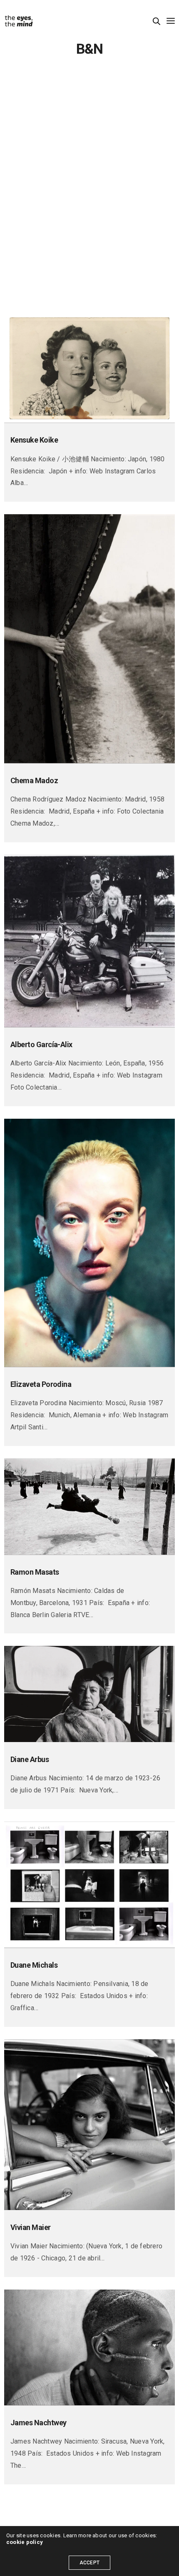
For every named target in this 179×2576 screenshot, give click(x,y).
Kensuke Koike (34, 440)
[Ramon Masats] (89, 1507)
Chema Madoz (34, 780)
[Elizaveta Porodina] (89, 1243)
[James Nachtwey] (89, 2347)
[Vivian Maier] (89, 2125)
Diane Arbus (30, 1759)
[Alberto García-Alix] (89, 941)
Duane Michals (34, 1965)
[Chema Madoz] (89, 639)
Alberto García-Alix (41, 1044)
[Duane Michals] (89, 1885)
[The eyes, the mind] (19, 21)
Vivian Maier (31, 2227)
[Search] (157, 21)
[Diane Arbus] (89, 1694)
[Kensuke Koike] (89, 368)
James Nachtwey (38, 2423)
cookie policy (25, 2542)
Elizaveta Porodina (41, 1384)
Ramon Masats (35, 1572)
